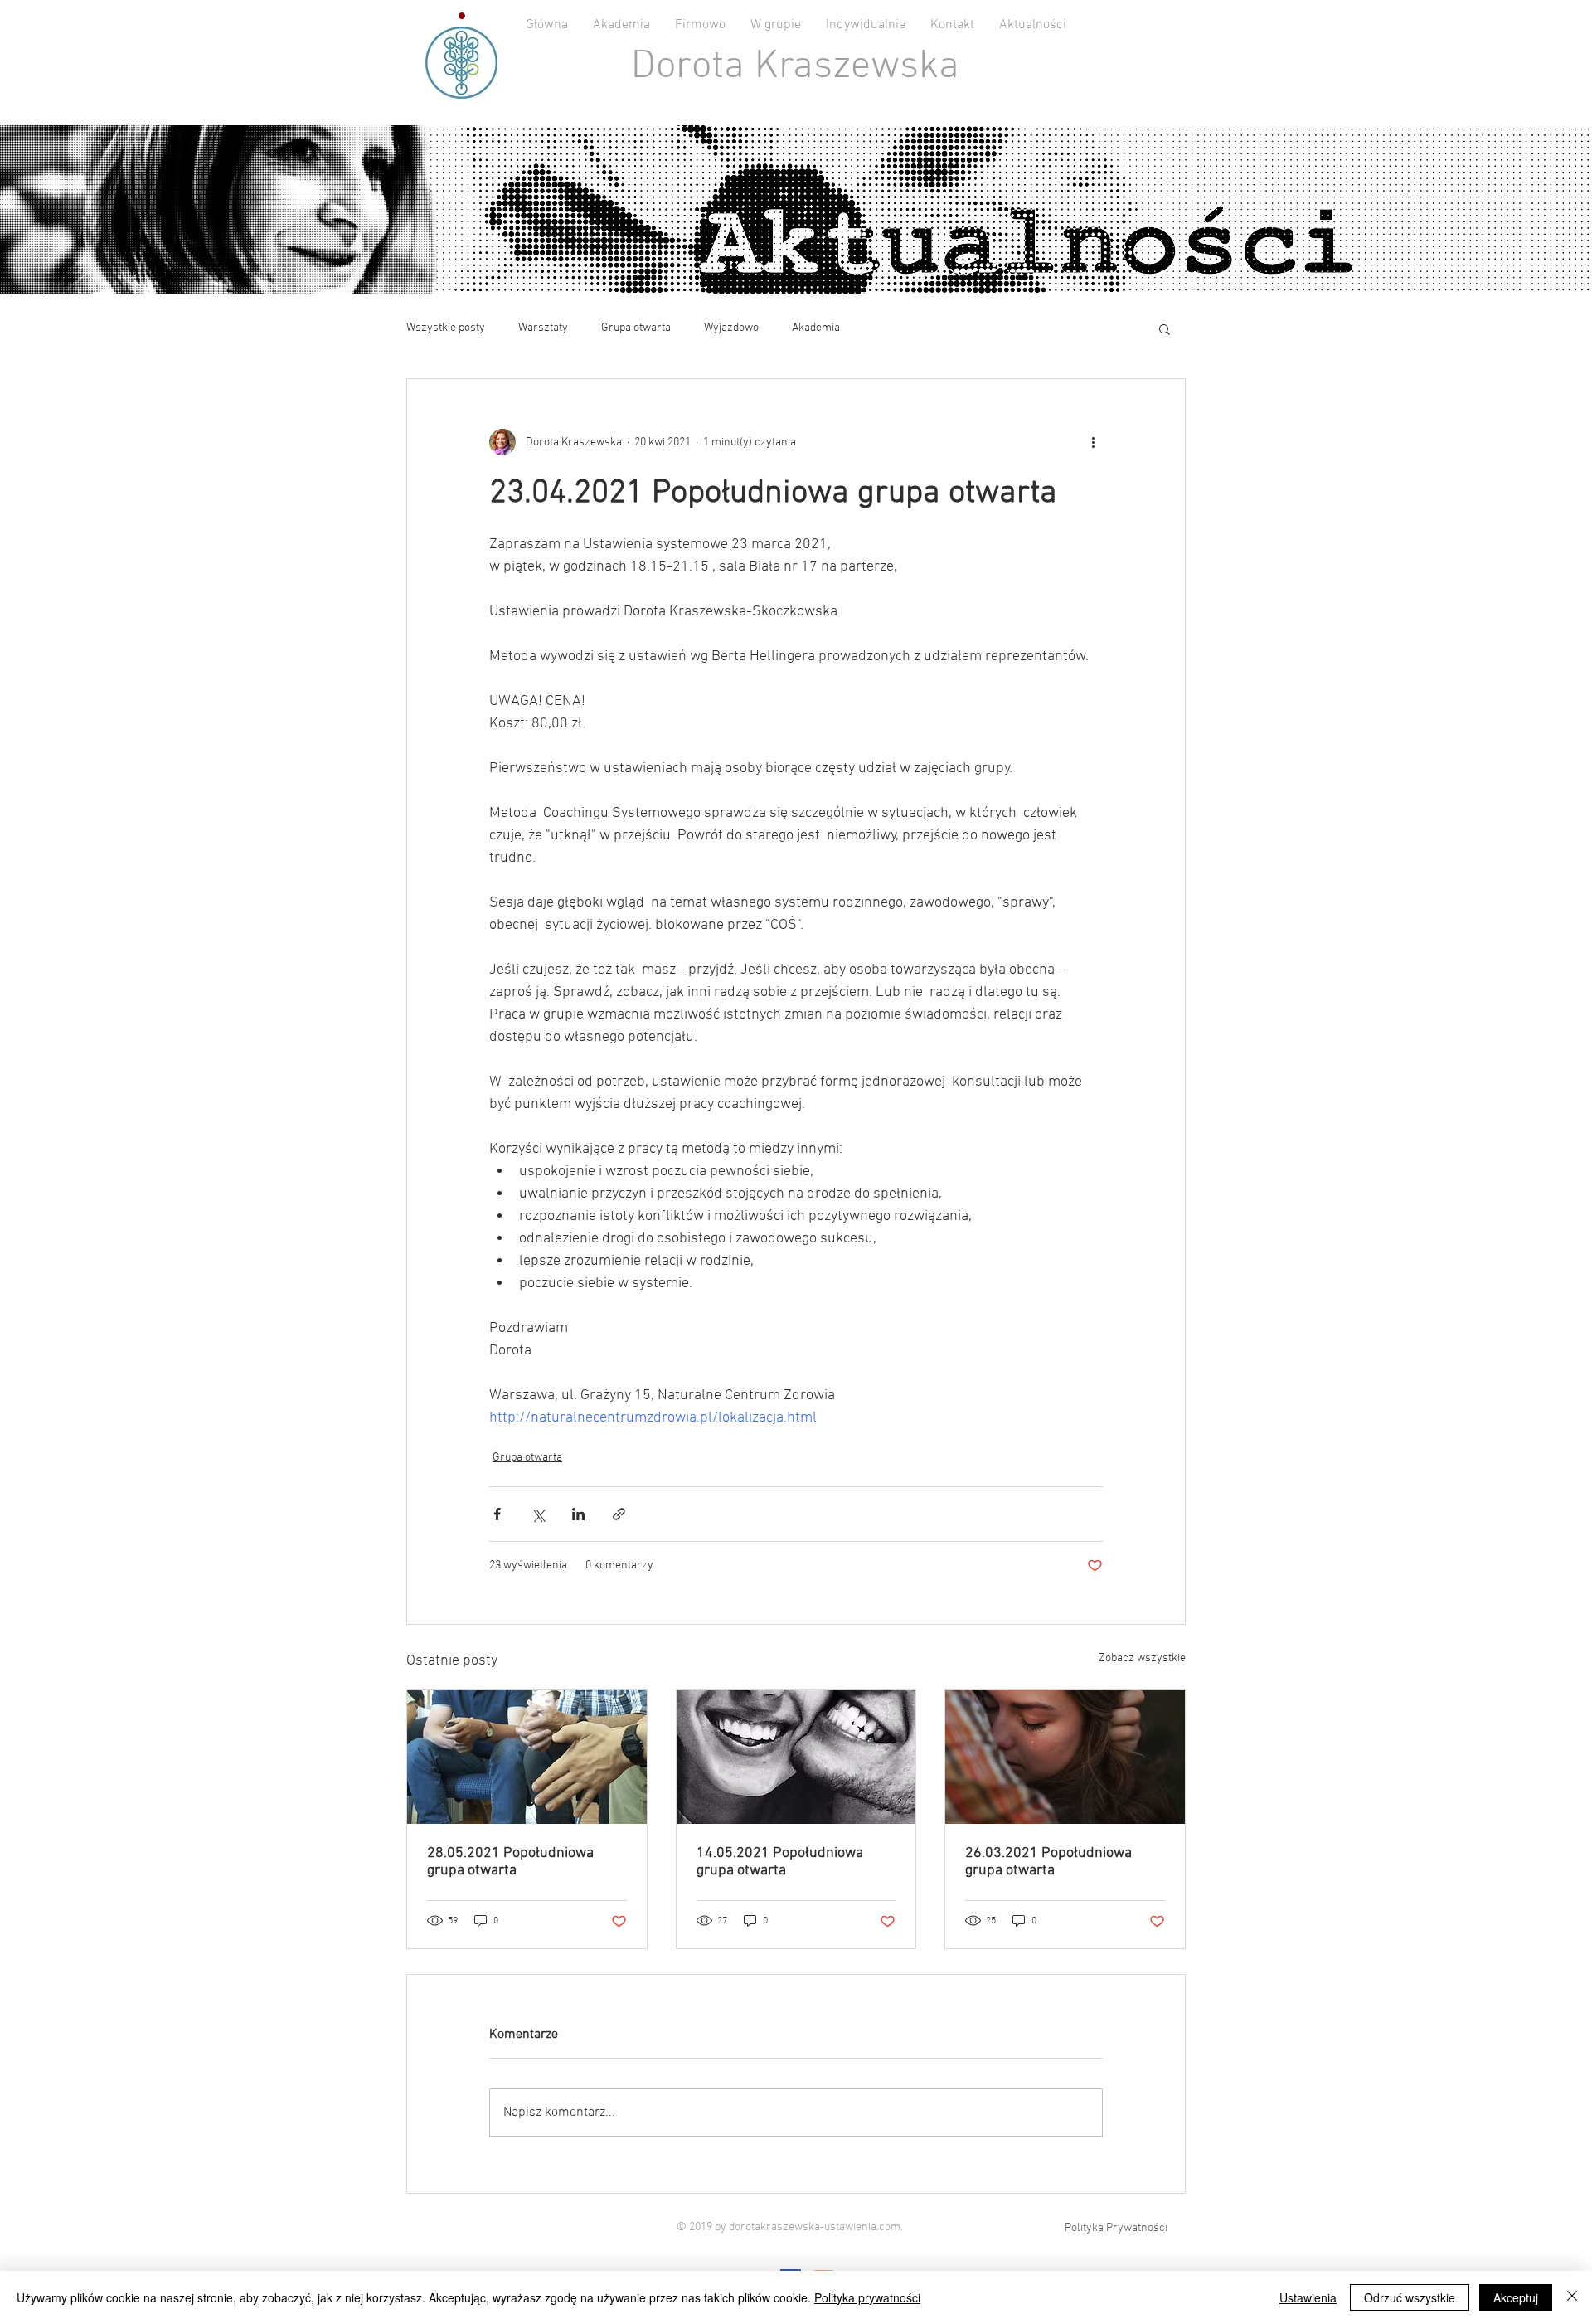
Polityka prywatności (867, 2297)
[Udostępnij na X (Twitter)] (538, 1514)
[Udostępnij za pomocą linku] (619, 1514)
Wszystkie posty (446, 328)
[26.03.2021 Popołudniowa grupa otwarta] (1065, 1757)
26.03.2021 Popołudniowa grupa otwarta (1048, 1862)
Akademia (816, 328)
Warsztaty (543, 328)
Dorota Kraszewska (795, 67)
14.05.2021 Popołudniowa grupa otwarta (780, 1862)
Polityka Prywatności (1116, 2228)
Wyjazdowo (731, 328)
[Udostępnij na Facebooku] (497, 1514)
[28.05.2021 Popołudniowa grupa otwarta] (527, 1757)
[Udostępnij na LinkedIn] (578, 1514)
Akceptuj (1516, 2297)
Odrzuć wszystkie (1410, 2297)
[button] (1165, 328)
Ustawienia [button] (1308, 2297)
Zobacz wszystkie (1142, 1658)
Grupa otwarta (636, 328)
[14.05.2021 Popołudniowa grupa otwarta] (796, 1757)
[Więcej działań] (1093, 442)
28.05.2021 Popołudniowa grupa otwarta (510, 1862)
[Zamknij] (1572, 2297)
